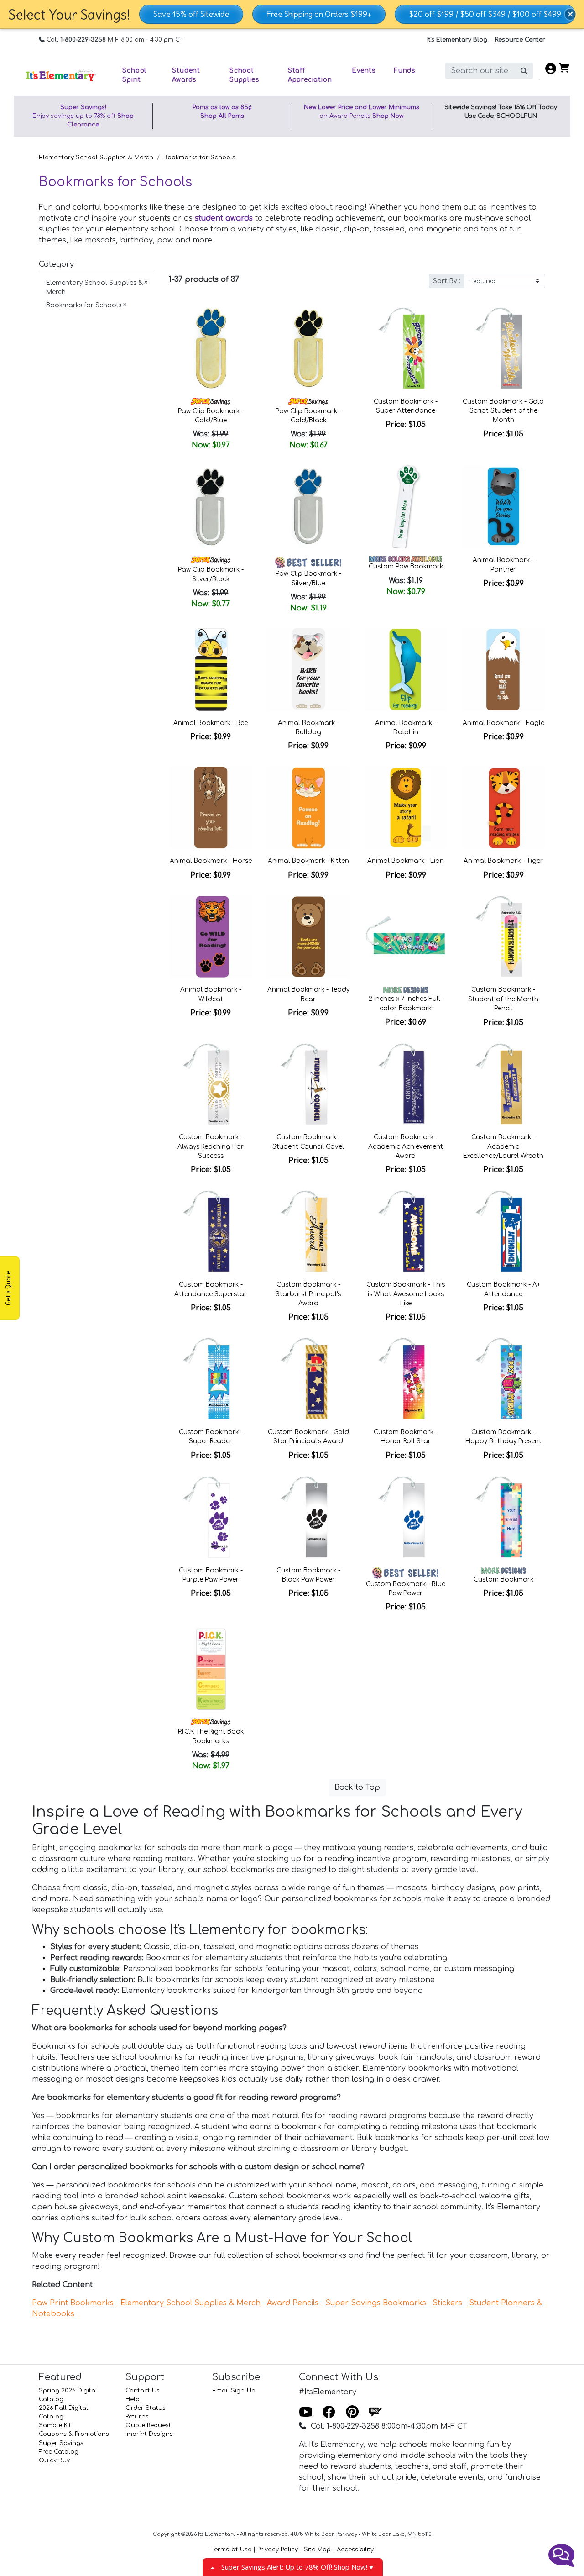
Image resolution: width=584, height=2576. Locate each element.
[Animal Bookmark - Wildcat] (211, 937)
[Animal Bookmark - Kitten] (308, 808)
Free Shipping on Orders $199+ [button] (319, 14)
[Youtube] (306, 2412)
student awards (224, 218)
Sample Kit (55, 2425)
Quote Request (148, 2425)
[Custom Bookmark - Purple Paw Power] (211, 1517)
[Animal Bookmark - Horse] (211, 808)
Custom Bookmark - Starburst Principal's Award (308, 1294)
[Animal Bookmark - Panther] (503, 507)
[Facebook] (329, 2412)
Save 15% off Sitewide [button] (191, 14)
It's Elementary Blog (457, 40)
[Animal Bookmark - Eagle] (503, 670)
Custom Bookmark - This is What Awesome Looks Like (406, 1294)
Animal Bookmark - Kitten (308, 861)
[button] (570, 14)
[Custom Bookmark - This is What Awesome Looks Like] (406, 1231)
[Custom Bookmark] (503, 1517)
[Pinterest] (352, 2412)
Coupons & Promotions (74, 2434)
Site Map (317, 2550)
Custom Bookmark (503, 1580)
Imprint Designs (149, 2434)
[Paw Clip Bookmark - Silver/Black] (211, 507)
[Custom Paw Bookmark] (406, 507)
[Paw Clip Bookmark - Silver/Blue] (308, 507)
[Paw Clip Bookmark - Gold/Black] (308, 348)
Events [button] (364, 71)
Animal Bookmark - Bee (211, 723)
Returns (137, 2417)
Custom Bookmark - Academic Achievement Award (406, 1146)
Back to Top (357, 1787)
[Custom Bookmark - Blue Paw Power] (406, 1517)
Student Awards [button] (186, 75)
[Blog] (375, 2412)
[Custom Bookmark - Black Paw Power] (308, 1517)
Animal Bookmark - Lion (406, 861)
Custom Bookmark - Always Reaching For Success (211, 1146)
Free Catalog (59, 2452)
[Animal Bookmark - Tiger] (503, 808)
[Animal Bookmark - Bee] (211, 670)
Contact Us (143, 2391)
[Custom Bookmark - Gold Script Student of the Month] (503, 348)
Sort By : (447, 281)
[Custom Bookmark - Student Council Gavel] (308, 1084)
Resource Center (520, 40)
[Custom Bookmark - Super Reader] (211, 1379)
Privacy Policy (278, 2550)
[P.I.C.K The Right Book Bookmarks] (211, 1669)
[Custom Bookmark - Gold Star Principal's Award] (308, 1379)
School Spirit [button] (134, 75)
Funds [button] (404, 71)
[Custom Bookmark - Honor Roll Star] (406, 1379)
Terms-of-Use (231, 2550)
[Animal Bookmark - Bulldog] (308, 670)
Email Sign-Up (234, 2391)
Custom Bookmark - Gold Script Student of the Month (503, 411)
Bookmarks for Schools (199, 158)
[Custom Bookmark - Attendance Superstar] (211, 1231)
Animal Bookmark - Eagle (503, 723)
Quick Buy (54, 2460)
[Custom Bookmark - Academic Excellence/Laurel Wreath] (503, 1084)
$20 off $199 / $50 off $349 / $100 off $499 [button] (485, 14)
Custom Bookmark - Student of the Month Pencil (503, 999)
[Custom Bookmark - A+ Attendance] (503, 1231)
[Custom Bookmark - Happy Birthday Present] (503, 1379)
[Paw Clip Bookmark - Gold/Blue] (211, 348)
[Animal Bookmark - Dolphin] (406, 670)
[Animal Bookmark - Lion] (406, 808)
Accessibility (355, 2550)
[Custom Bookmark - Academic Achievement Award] (406, 1084)
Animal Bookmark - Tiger (503, 861)
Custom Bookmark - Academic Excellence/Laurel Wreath (503, 1146)
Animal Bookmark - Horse (211, 861)
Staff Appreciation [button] (310, 75)
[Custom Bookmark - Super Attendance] (406, 348)
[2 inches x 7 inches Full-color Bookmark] (406, 937)
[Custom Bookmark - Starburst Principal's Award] (308, 1231)
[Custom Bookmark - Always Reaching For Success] (211, 1084)
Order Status (146, 2408)
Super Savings (61, 2443)
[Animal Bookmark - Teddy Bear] (308, 937)
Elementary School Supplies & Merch (96, 158)
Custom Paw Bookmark (406, 566)
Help (133, 2399)
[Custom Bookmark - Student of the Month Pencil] (503, 937)
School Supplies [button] (244, 75)
